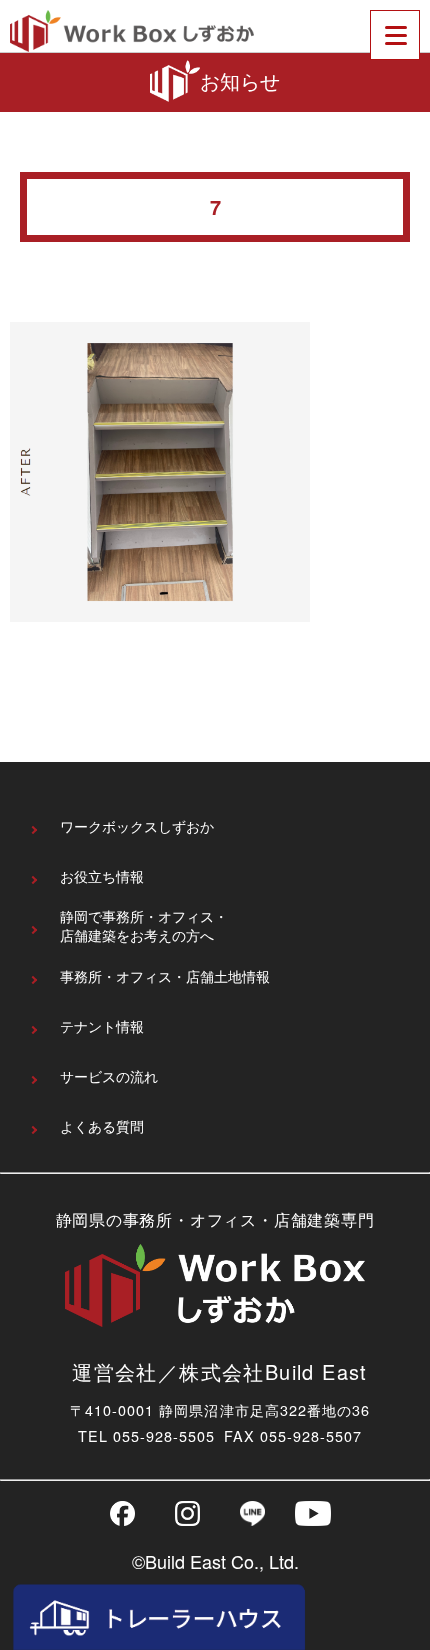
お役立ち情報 (102, 876)
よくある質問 (102, 1126)
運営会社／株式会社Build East (220, 1371)
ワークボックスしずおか (137, 826)
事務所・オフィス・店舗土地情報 (165, 976)
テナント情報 (102, 1026)
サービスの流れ (109, 1076)
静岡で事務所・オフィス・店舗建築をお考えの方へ (144, 926)
